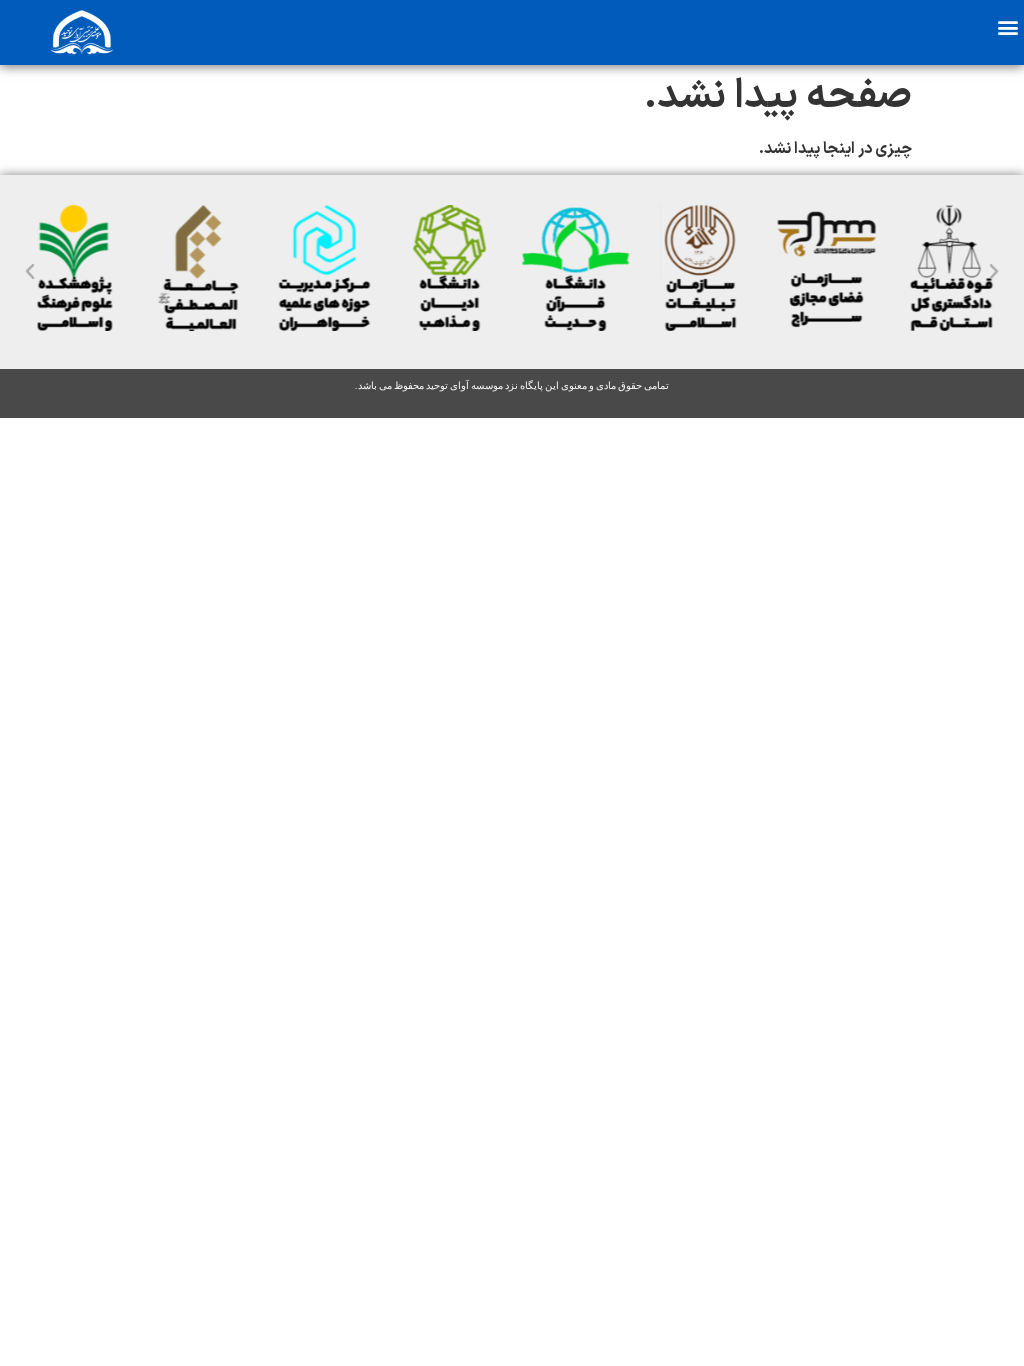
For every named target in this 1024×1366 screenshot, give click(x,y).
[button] (1007, 26)
